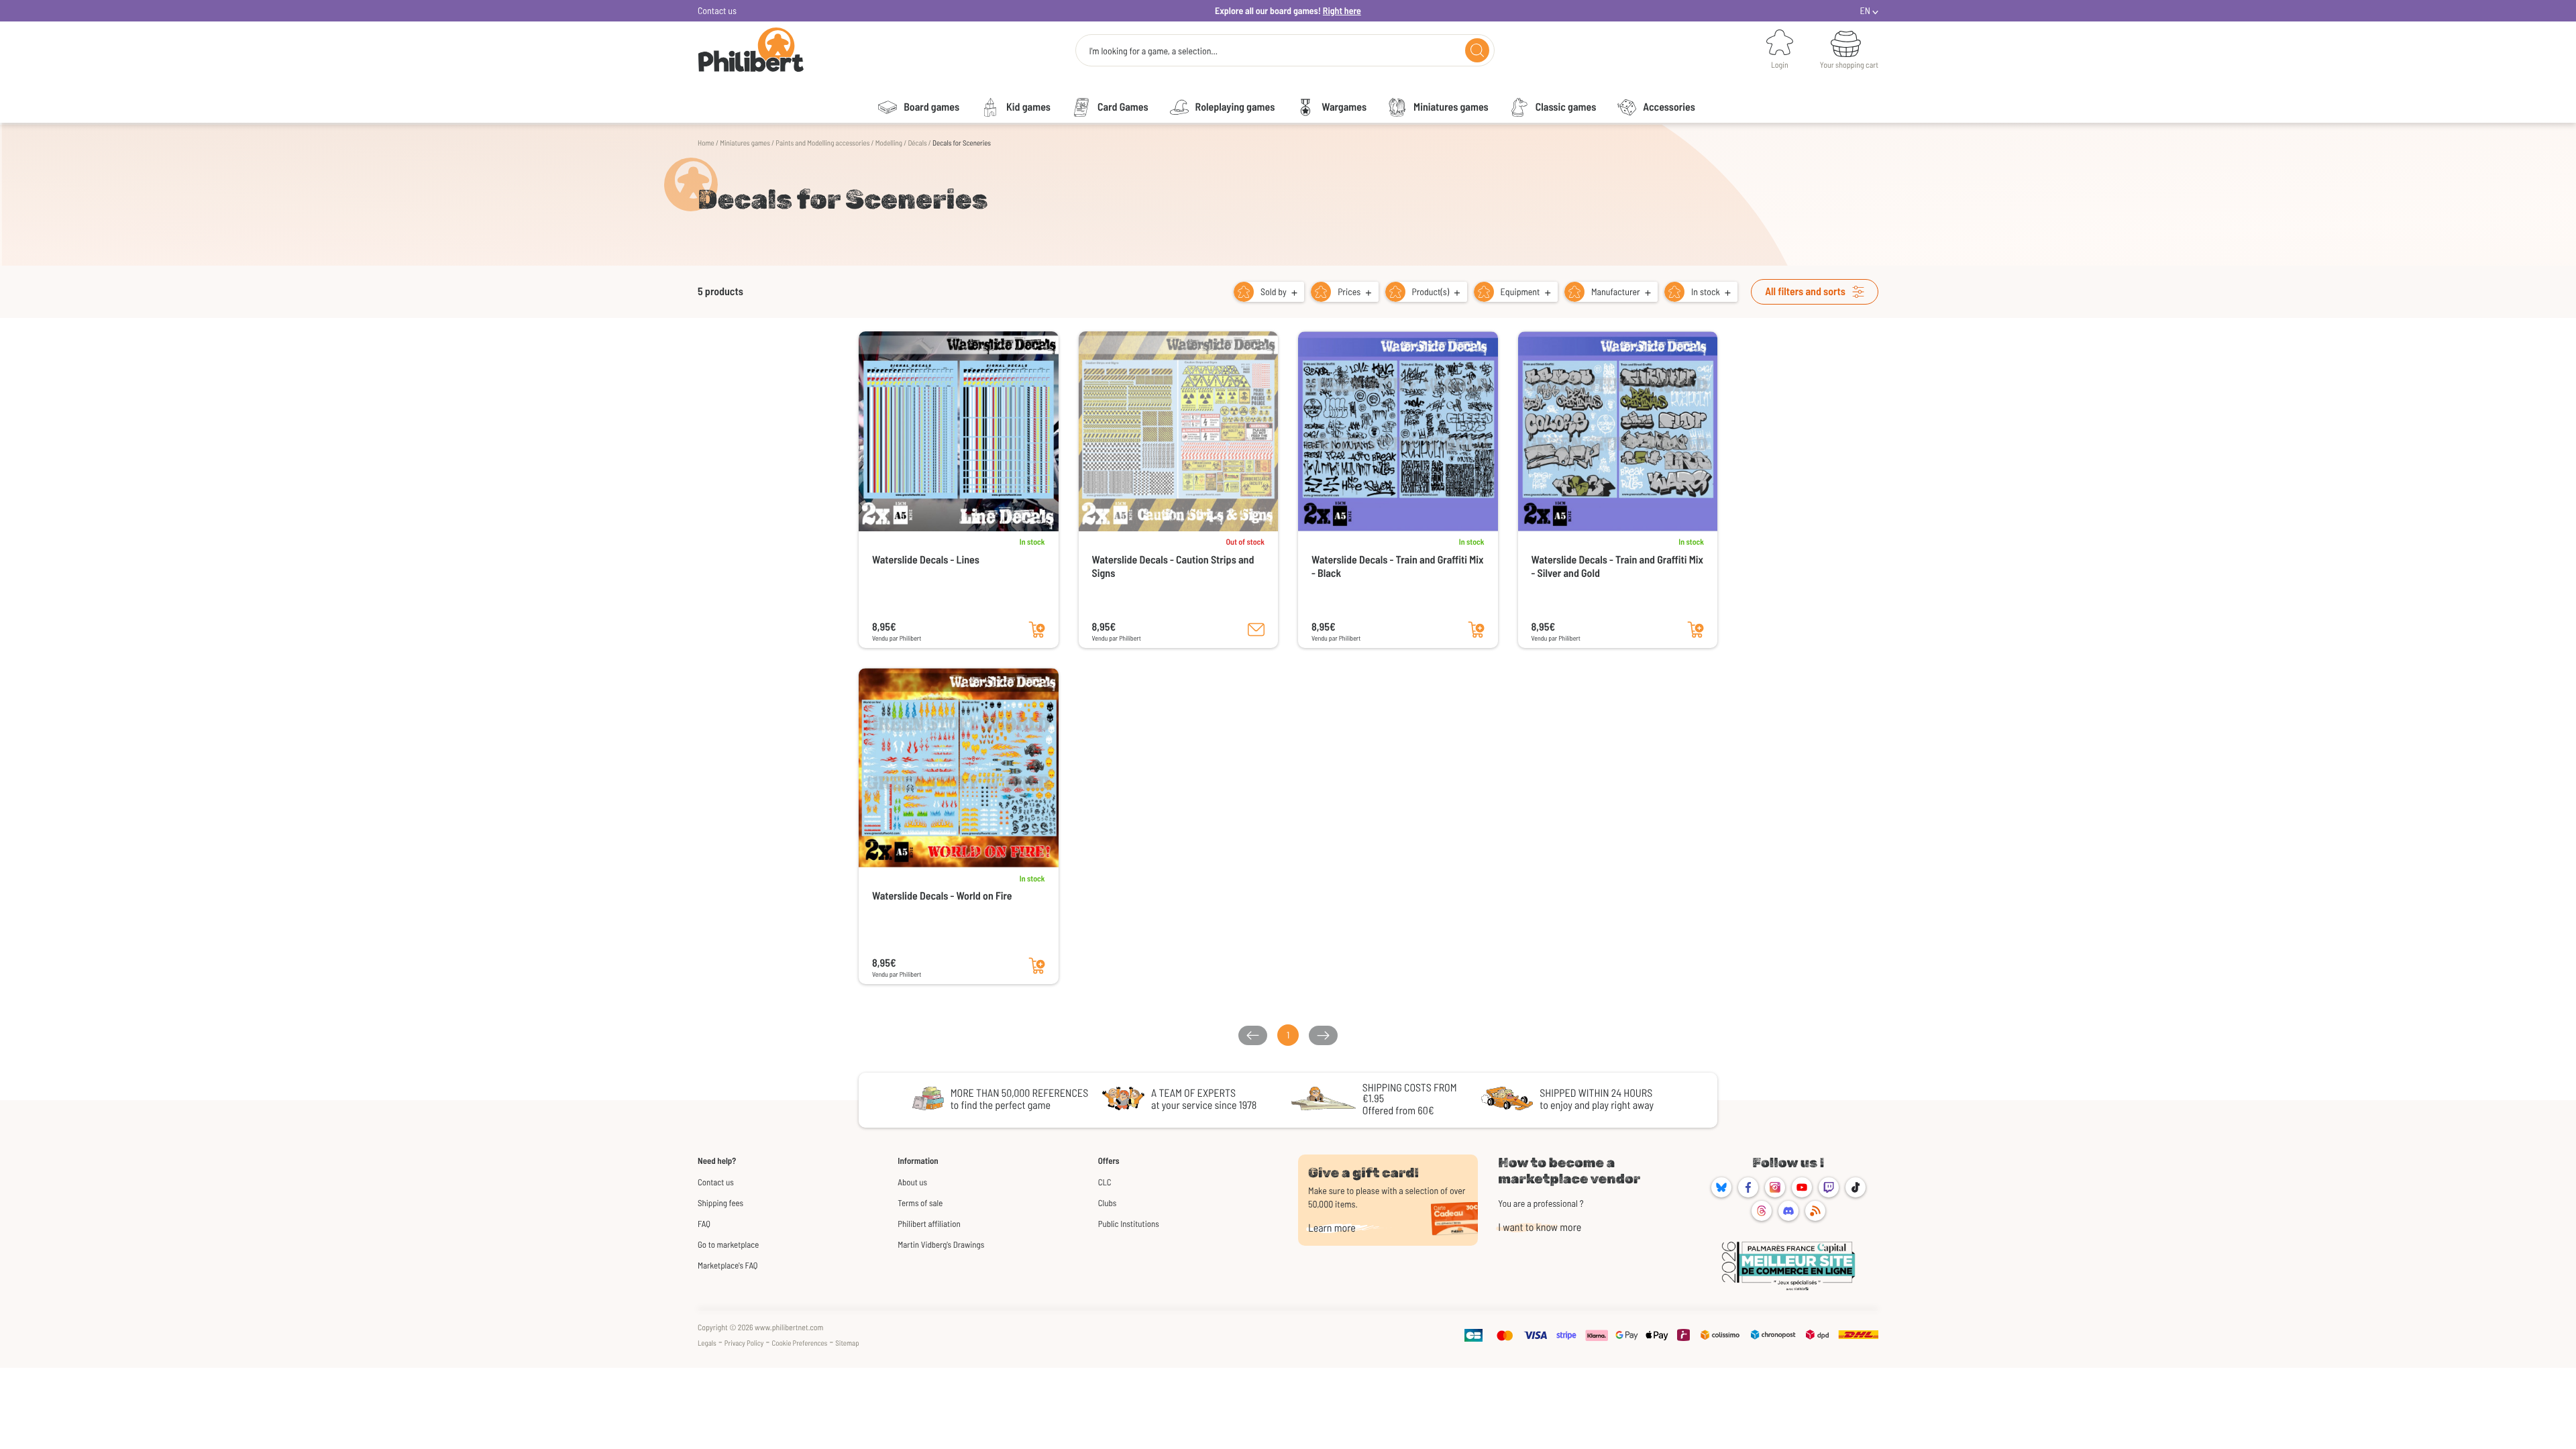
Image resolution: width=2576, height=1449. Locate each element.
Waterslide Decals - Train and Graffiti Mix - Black (1398, 567)
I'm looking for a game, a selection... (1153, 51)
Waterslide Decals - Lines (926, 560)
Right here (1342, 10)
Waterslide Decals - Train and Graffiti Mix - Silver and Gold (1618, 567)
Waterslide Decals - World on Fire (942, 896)
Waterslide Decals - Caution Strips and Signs (1173, 567)
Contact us (717, 10)
